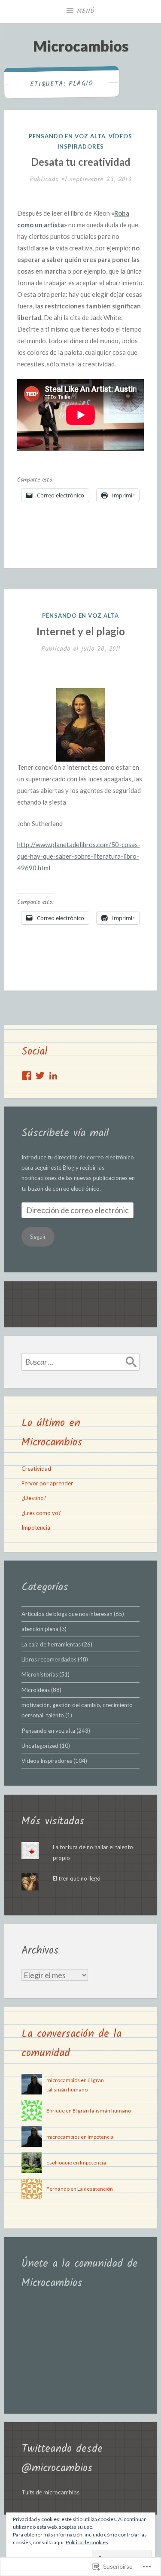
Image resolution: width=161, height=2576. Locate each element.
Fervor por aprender (47, 1483)
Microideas (36, 1690)
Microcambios (81, 46)
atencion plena (40, 1629)
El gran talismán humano (102, 2111)
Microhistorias (40, 1674)
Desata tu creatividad (81, 162)
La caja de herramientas (51, 1644)
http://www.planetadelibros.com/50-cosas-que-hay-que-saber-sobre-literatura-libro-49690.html (79, 856)
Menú (86, 11)
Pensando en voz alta (67, 136)
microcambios (63, 2080)
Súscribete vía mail (65, 1133)
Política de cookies (87, 2542)
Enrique (56, 2111)
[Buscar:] (80, 1362)
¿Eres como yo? (41, 1513)
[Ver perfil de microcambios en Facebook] (27, 1076)
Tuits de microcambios (50, 2492)
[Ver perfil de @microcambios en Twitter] (40, 1076)
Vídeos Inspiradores (47, 1761)
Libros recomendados (49, 1659)
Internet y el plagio (81, 631)
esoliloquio (59, 2163)
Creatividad (36, 1469)
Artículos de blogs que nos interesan (67, 1614)
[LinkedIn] (53, 1076)
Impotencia (36, 1527)
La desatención (95, 2189)
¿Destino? (34, 1498)
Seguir (38, 1237)
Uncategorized (40, 1746)
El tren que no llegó (77, 1878)
